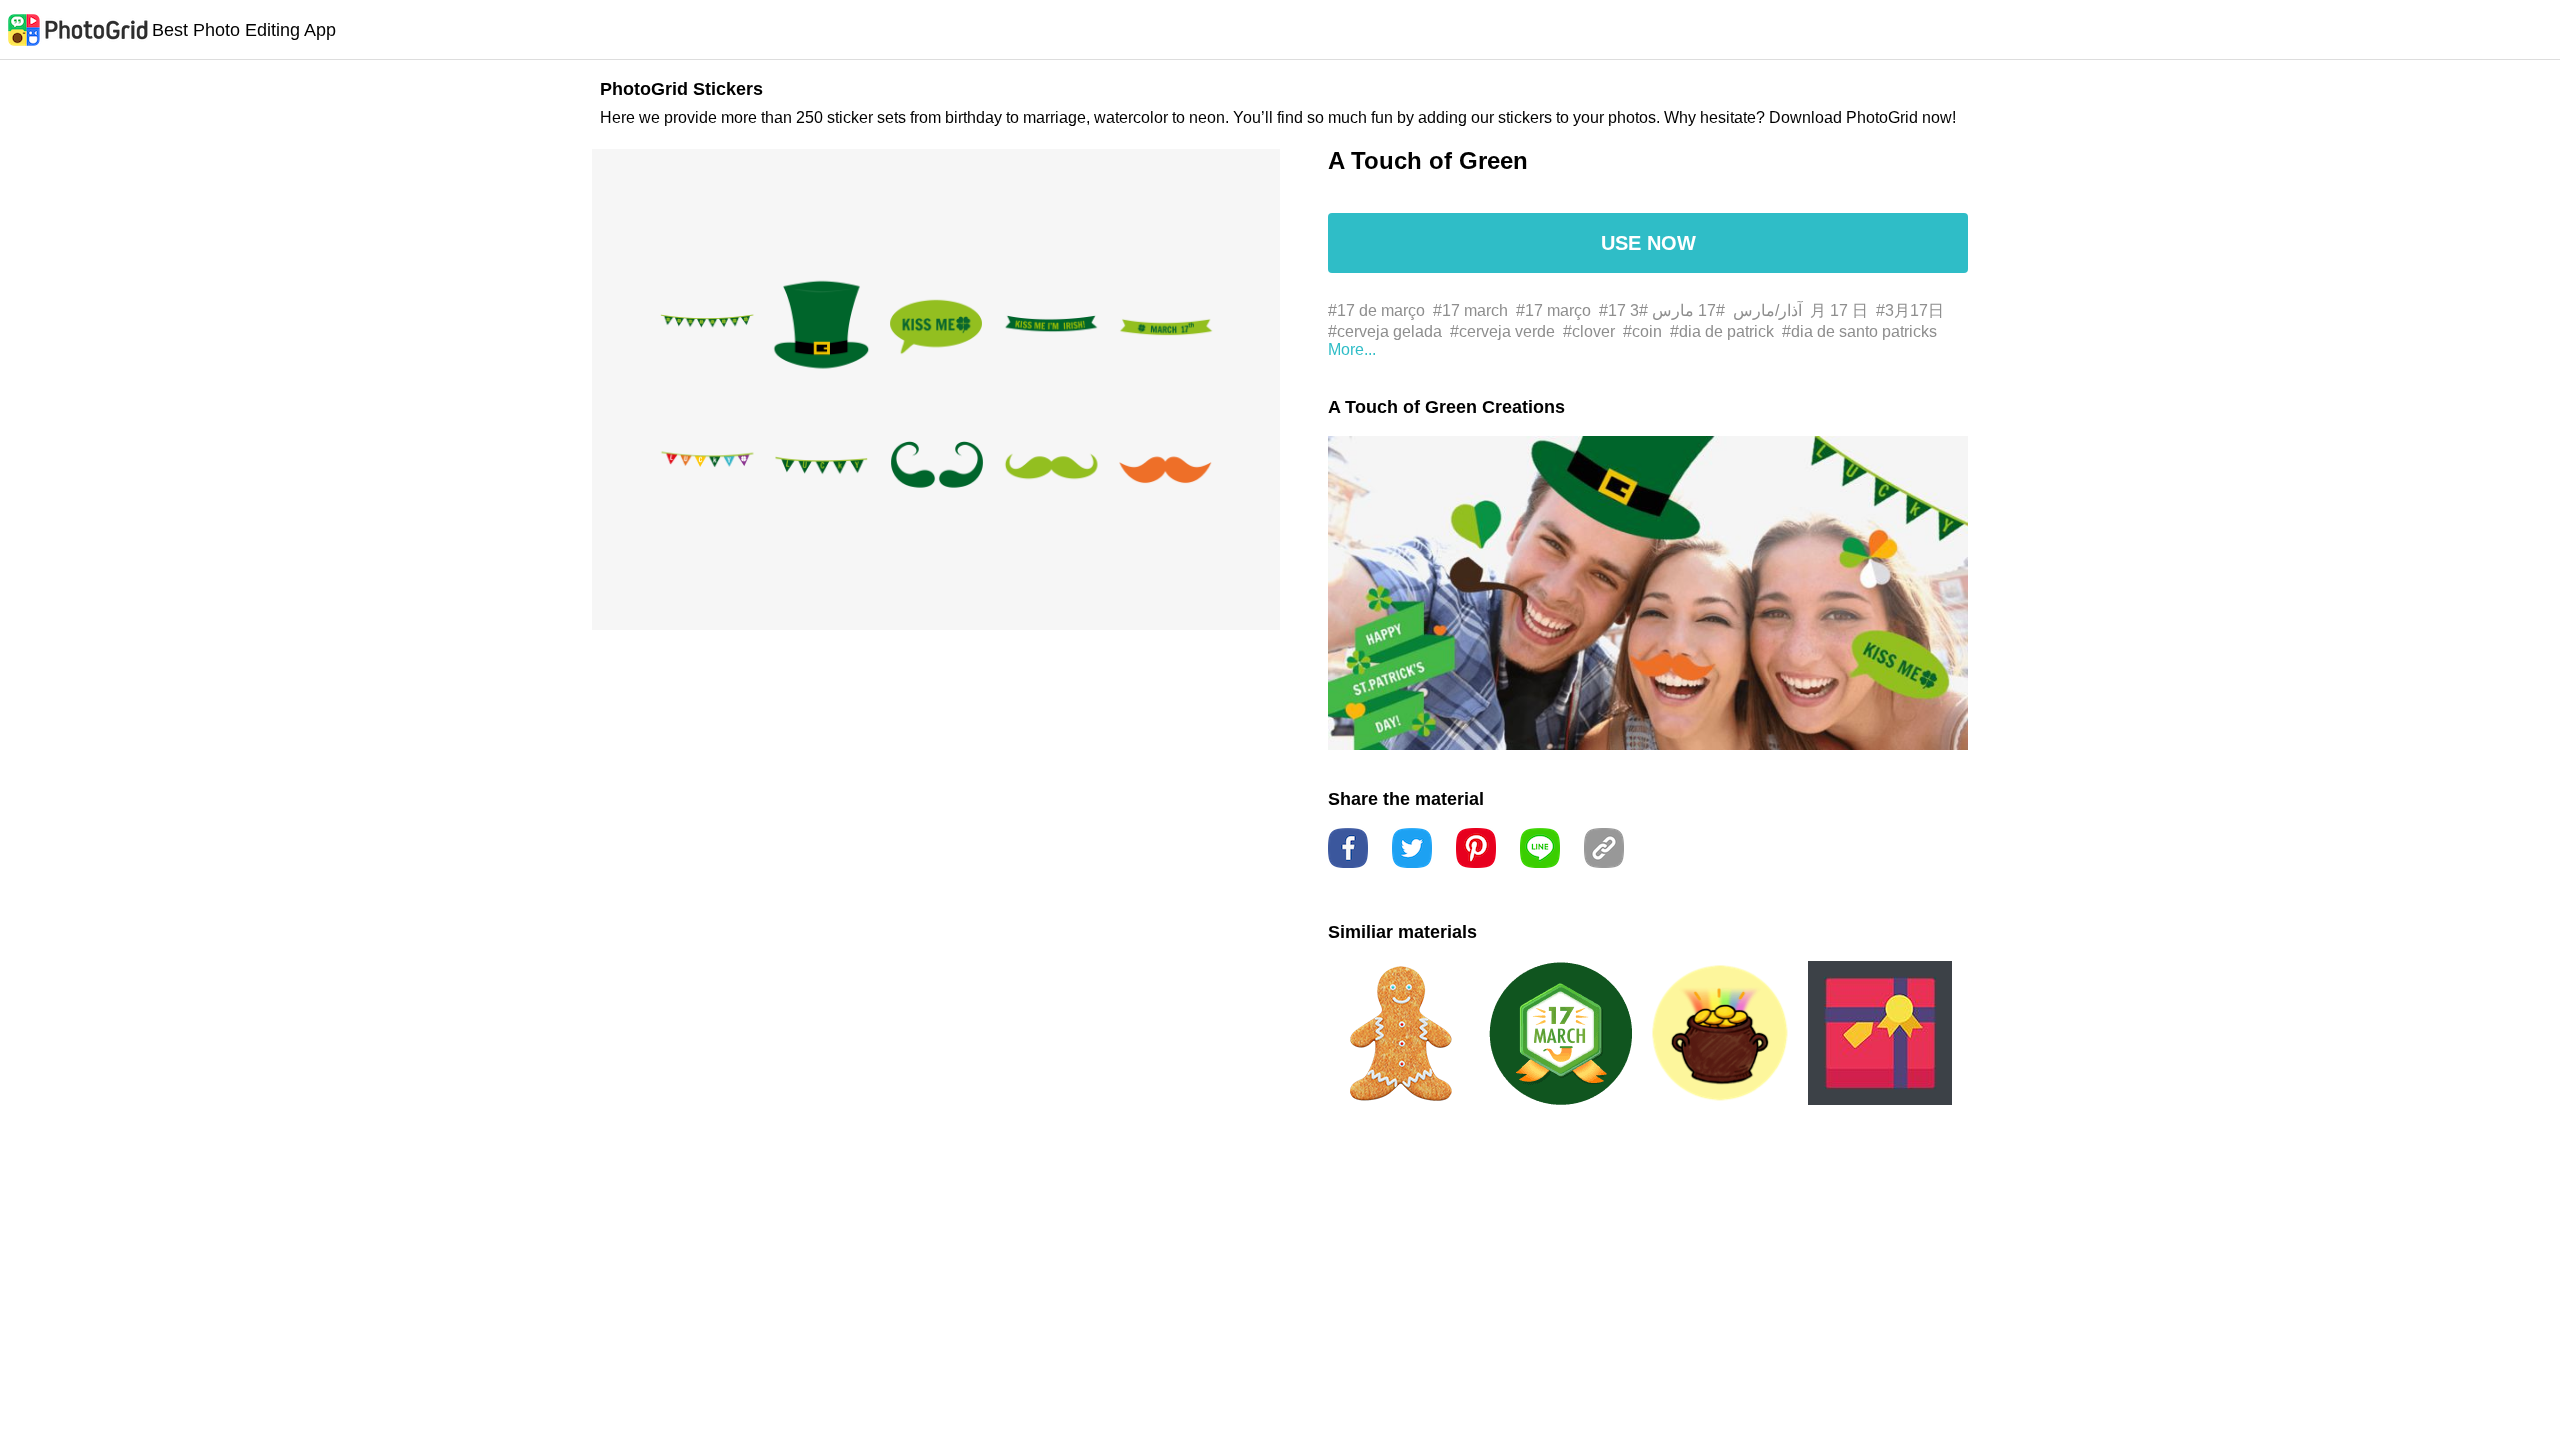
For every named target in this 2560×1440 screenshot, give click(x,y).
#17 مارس (1688, 310)
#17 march (1470, 310)
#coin (1642, 331)
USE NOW (1648, 243)
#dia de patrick (1722, 331)
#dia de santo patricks (1859, 331)
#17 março (1553, 310)
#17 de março (1376, 310)
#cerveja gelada (1385, 331)
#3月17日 (1910, 310)
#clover (1589, 331)
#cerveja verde (1502, 331)
